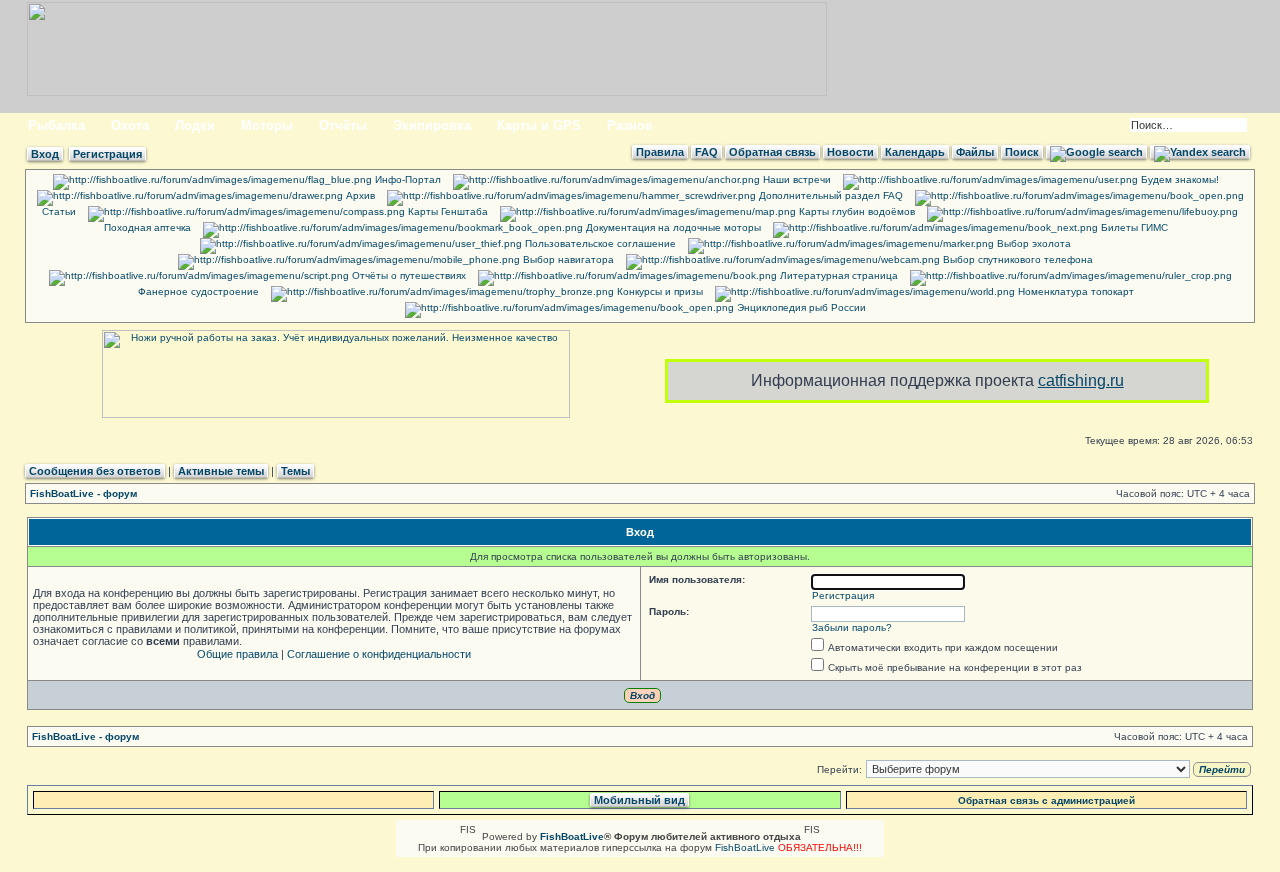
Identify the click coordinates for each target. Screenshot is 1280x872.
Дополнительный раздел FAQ (829, 195)
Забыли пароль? (852, 627)
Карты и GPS (539, 125)
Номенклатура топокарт (1074, 291)
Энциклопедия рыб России (800, 307)
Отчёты (343, 125)
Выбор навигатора (567, 259)
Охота (130, 125)
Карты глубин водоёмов (855, 211)
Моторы (267, 125)
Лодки (195, 125)
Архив (359, 195)
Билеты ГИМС (1133, 227)
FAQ (706, 152)
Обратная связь (772, 152)
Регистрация (107, 154)
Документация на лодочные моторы (672, 227)
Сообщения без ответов (95, 471)
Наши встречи (795, 179)
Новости (850, 152)
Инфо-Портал (406, 179)
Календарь (915, 152)
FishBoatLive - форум (83, 493)
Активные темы (221, 471)
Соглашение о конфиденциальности (379, 654)
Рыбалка (56, 125)
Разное (629, 125)
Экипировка (432, 125)
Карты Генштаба (446, 211)
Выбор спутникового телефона (1016, 259)
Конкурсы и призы (658, 291)
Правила (660, 152)
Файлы (975, 152)
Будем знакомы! (1178, 179)
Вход (45, 154)
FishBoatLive (745, 847)
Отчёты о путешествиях (407, 275)
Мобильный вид (639, 800)
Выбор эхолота (1032, 243)
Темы (295, 471)
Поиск (1022, 152)
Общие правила (237, 654)
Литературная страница (837, 275)
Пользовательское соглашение (599, 243)
